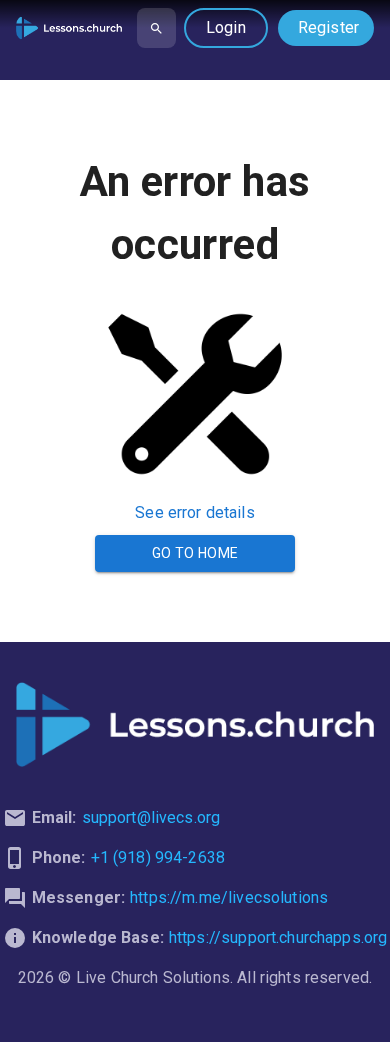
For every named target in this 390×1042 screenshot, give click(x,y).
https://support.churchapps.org (278, 937)
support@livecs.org (151, 817)
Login (226, 27)
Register (328, 27)
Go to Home (195, 553)
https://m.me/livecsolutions (229, 897)
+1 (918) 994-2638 (158, 857)
